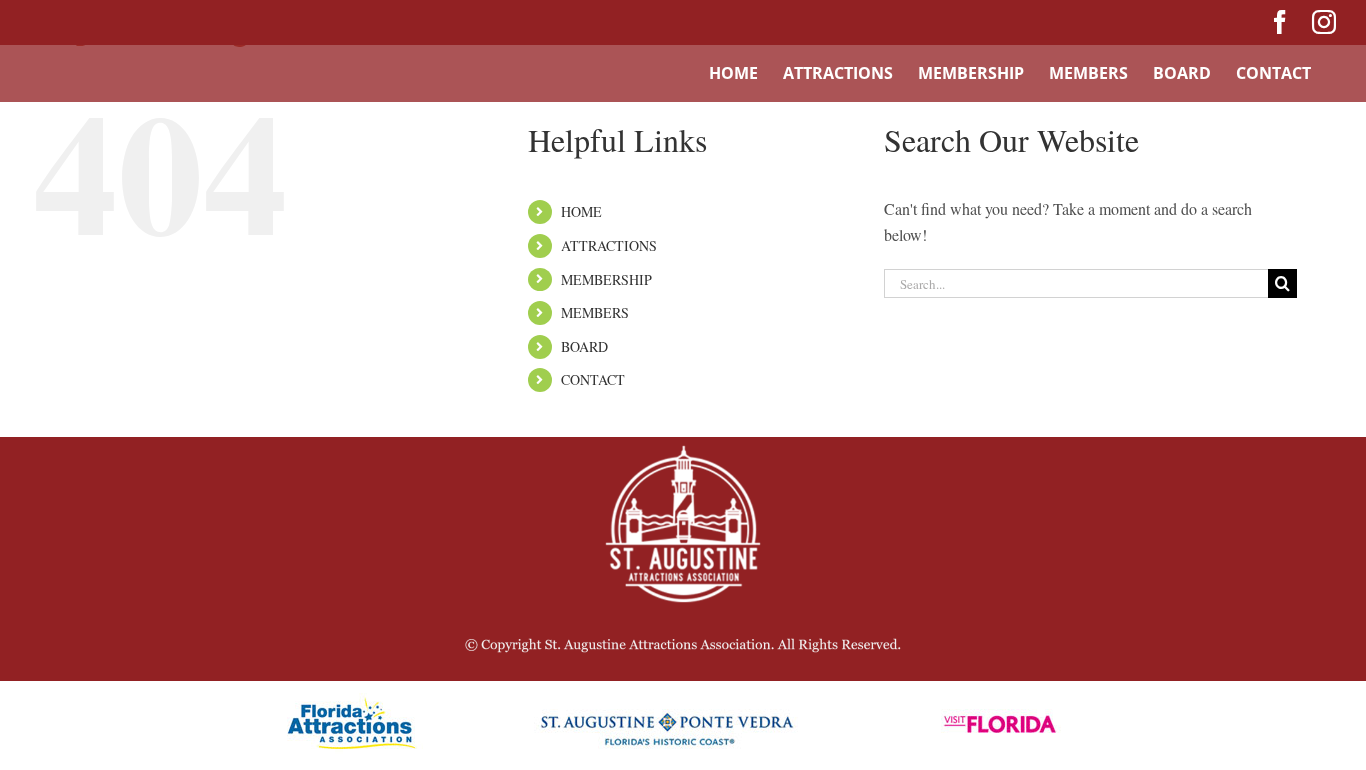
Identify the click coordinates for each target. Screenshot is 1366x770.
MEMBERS (595, 312)
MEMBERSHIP (606, 279)
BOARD (584, 346)
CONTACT (593, 379)
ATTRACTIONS (609, 245)
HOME (581, 211)
